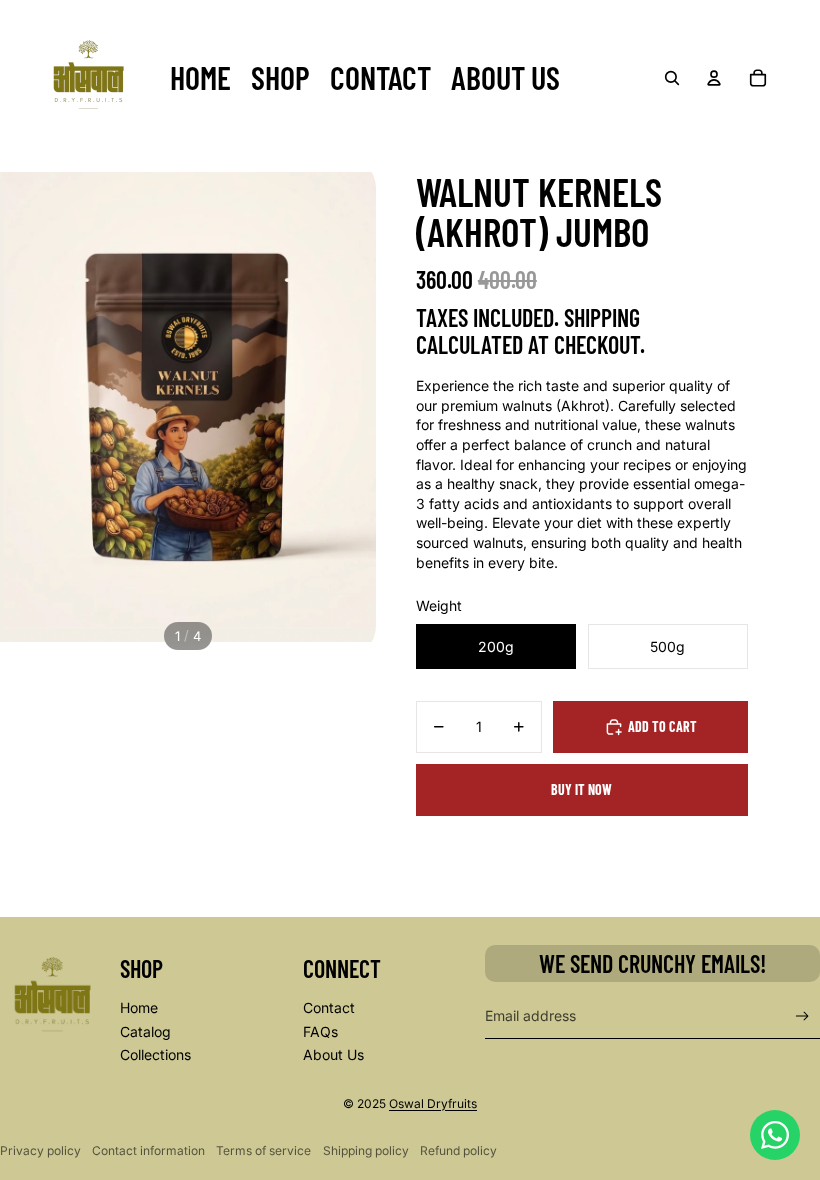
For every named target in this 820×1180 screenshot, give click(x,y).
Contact (329, 1007)
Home (139, 1007)
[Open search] (672, 78)
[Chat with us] (775, 1135)
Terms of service (263, 1150)
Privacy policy (40, 1150)
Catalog (145, 1031)
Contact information (148, 1150)
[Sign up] (802, 1016)
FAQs (320, 1031)
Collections (155, 1054)
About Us (333, 1054)
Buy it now (581, 789)
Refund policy (458, 1150)
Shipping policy (366, 1150)
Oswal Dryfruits (433, 1103)
